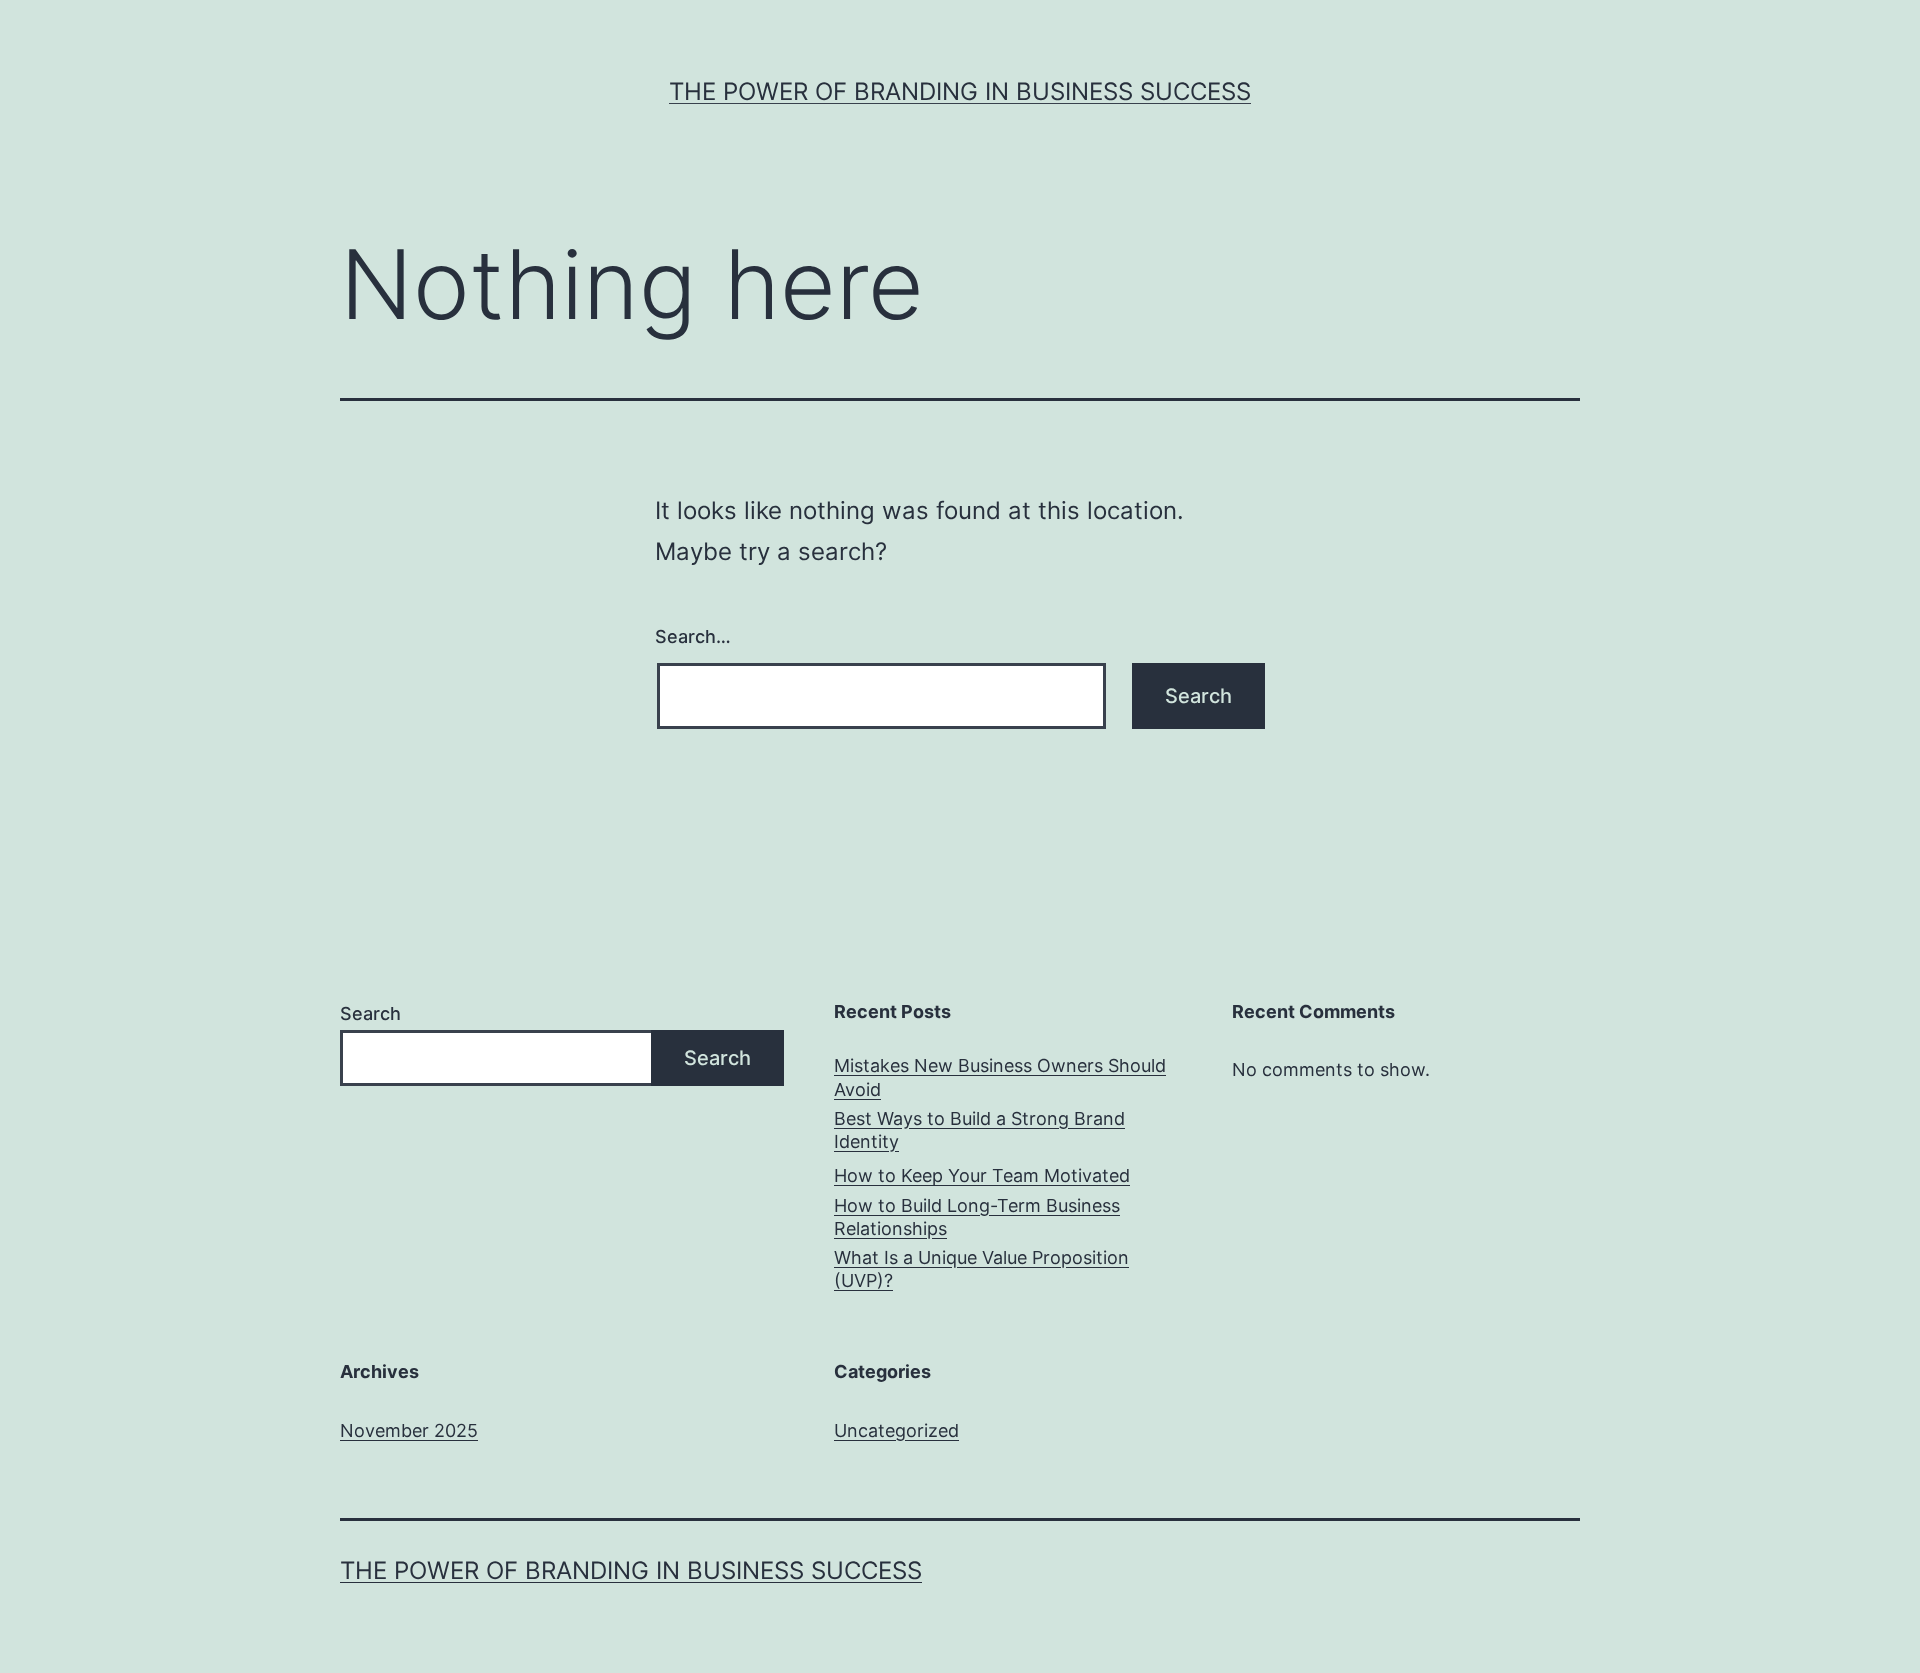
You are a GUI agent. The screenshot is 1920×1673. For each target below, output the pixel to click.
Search (370, 1013)
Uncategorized (896, 1430)
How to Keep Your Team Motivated (982, 1175)
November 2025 (409, 1430)
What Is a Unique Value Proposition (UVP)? (981, 1269)
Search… (693, 636)
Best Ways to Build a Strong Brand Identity (979, 1130)
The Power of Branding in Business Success (960, 91)
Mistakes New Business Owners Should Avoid (1000, 1077)
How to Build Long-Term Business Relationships (977, 1217)
